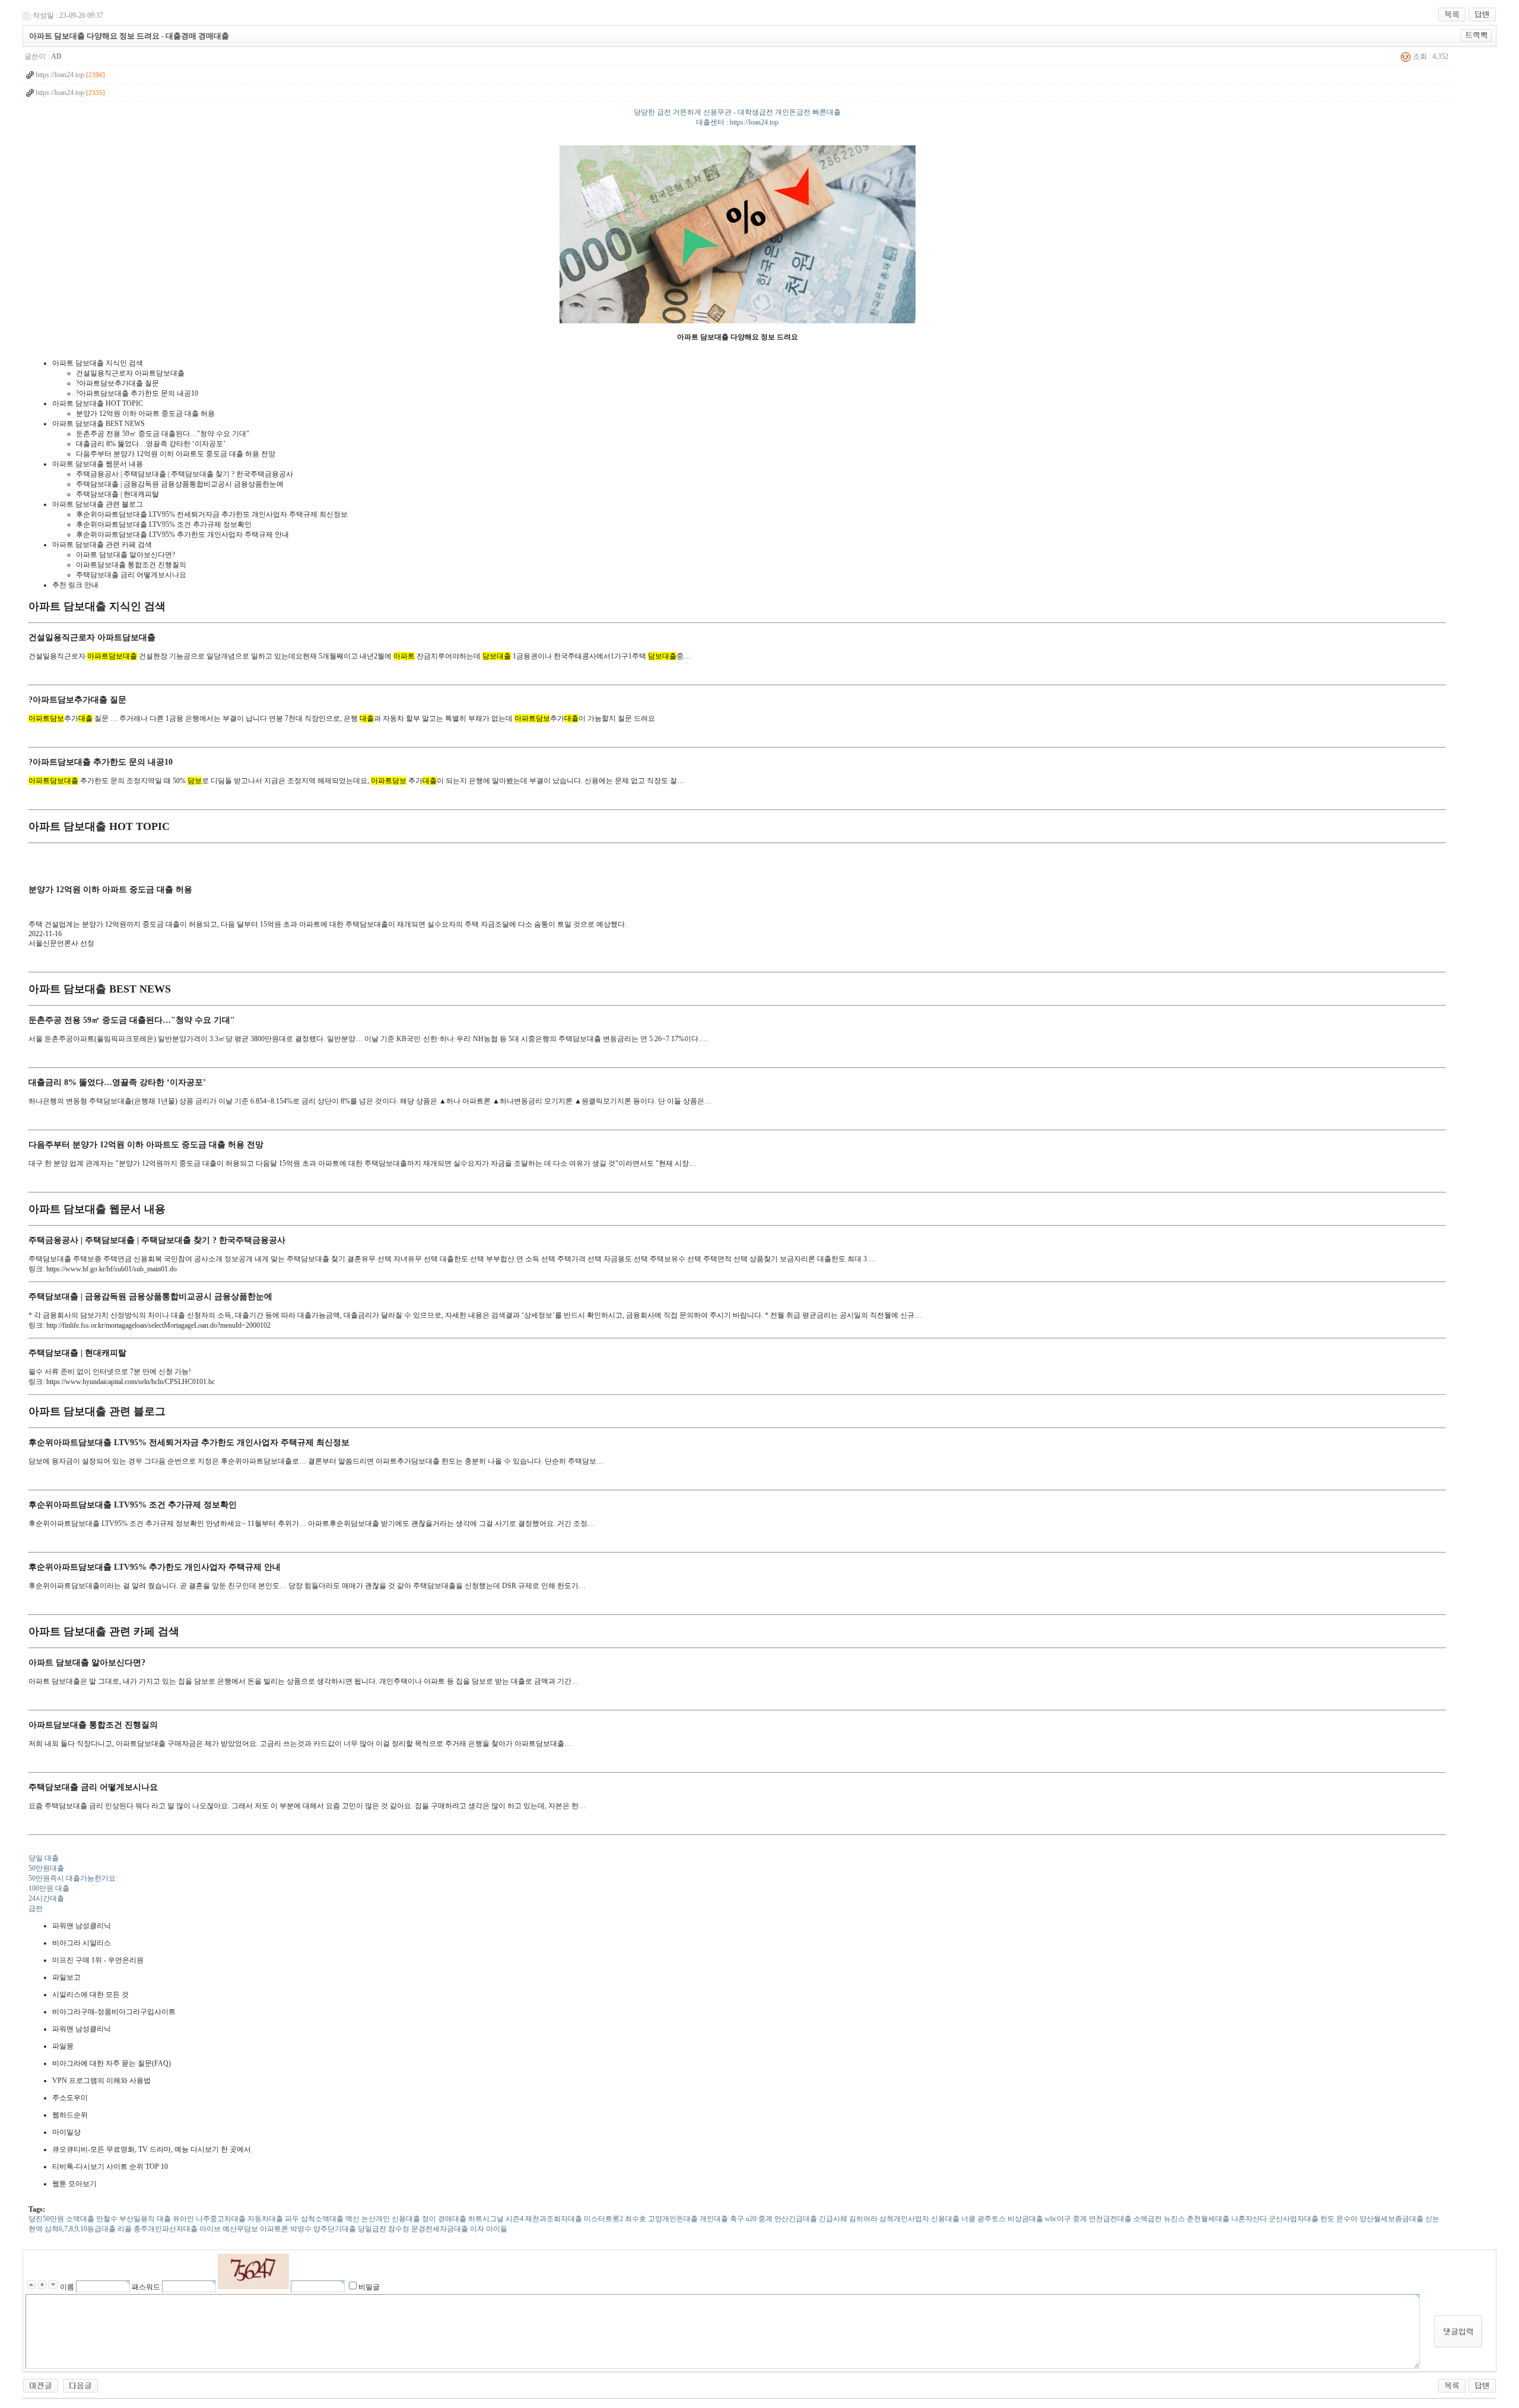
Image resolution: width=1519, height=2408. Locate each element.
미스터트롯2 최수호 (615, 2219)
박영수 (301, 2229)
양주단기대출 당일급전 (350, 2229)
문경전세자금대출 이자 (448, 2229)
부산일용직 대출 (145, 2219)
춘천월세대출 (1208, 2219)
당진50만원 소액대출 (61, 2219)
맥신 (352, 2219)
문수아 (1347, 2219)
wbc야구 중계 (1066, 2219)
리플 (125, 2229)
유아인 (183, 2219)
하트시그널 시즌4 (496, 2219)
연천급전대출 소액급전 (1125, 2219)
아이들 (497, 2229)
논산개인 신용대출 (391, 2219)
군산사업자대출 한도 (1302, 2219)
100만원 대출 (49, 1888)
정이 (429, 2219)
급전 (36, 1908)
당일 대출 (44, 1858)
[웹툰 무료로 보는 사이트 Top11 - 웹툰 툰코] (80, 2385)
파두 (292, 2219)
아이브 (210, 2229)
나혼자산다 (1249, 2219)
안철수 (107, 2219)
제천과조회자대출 (554, 2219)
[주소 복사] (1477, 35)
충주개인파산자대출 (166, 2229)
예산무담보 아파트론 (255, 2229)
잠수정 (399, 2229)
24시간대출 (46, 1898)
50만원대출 (46, 1868)
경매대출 (452, 2219)
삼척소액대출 (322, 2219)
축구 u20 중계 (751, 2219)
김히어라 (863, 2219)
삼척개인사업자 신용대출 (919, 2219)
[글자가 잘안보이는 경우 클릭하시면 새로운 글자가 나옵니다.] (253, 2272)
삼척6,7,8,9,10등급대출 (80, 2229)
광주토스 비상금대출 (1010, 2219)
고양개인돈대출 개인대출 (688, 2219)
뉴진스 (1174, 2219)
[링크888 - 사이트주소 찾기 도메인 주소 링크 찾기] (41, 2385)
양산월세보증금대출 (1391, 2219)
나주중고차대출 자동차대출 (239, 2219)
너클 (968, 2219)
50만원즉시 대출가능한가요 (72, 1878)
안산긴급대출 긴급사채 (811, 2219)
